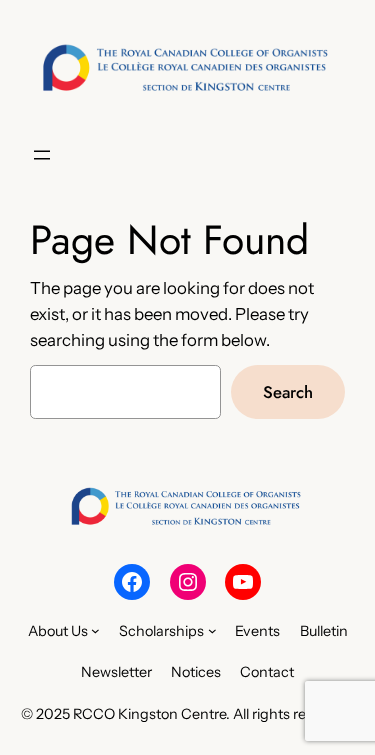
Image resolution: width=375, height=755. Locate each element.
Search (288, 392)
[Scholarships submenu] (212, 630)
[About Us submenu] (95, 630)
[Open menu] (42, 155)
